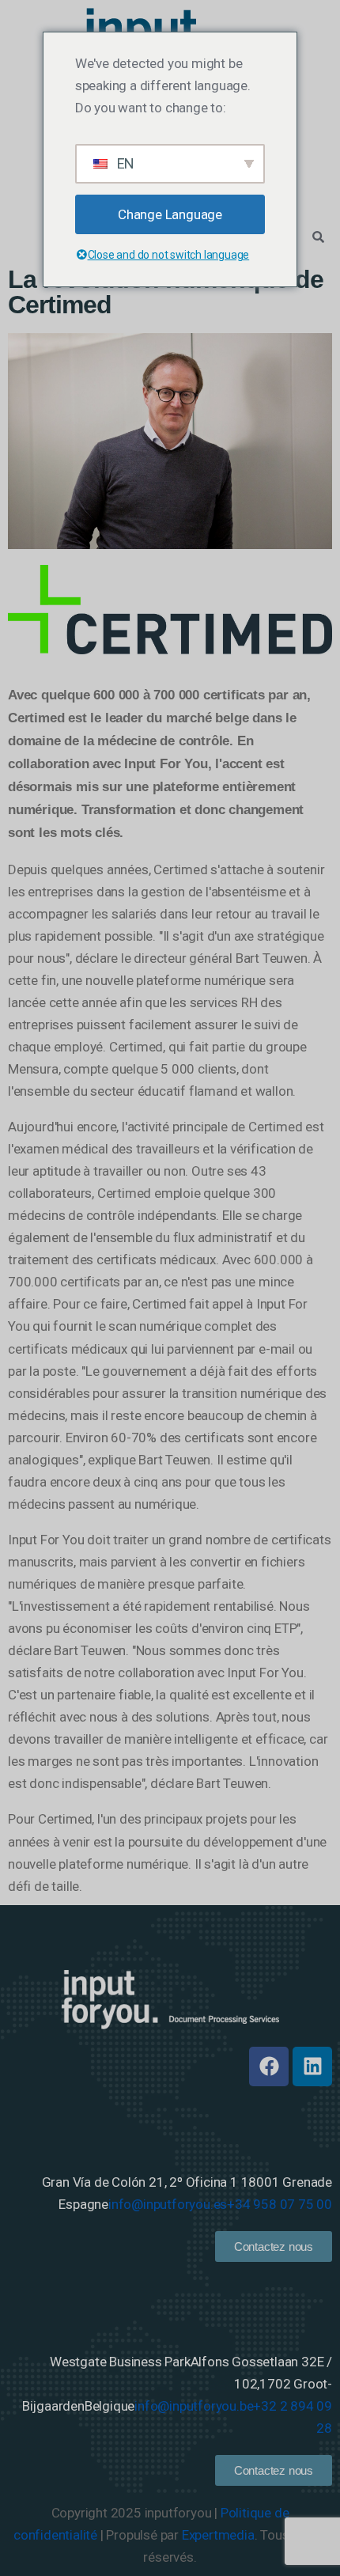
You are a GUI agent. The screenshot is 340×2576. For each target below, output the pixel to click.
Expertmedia (218, 2535)
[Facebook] (269, 2066)
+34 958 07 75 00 (280, 2204)
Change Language (170, 214)
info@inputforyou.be (194, 2406)
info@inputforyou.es (168, 2204)
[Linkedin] (312, 2066)
